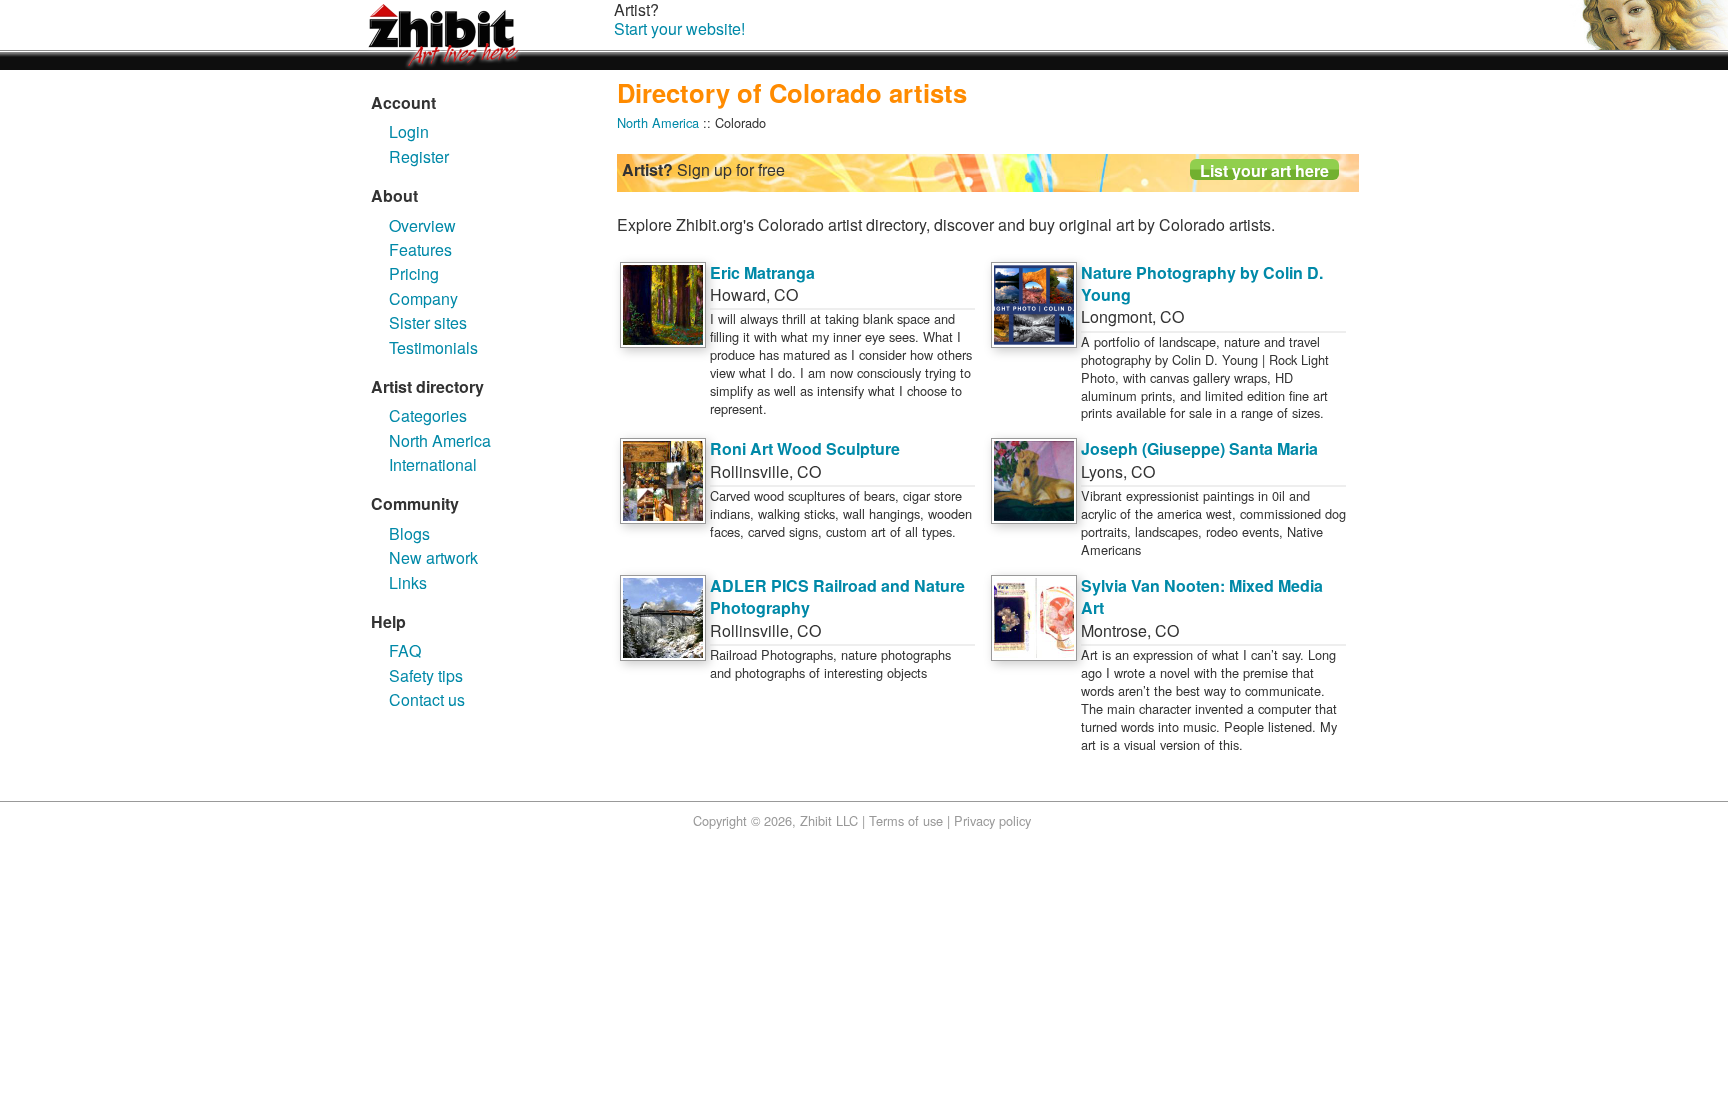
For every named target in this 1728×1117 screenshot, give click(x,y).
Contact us (427, 699)
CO (786, 294)
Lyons (1102, 471)
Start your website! (679, 28)
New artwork (433, 557)
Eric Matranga (762, 272)
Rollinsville (749, 471)
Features (420, 249)
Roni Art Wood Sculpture (805, 448)
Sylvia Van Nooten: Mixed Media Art (1202, 596)
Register (419, 156)
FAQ (405, 650)
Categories (428, 415)
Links (408, 582)
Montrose (1114, 630)
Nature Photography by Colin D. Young (1202, 283)
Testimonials (433, 347)
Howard (738, 294)
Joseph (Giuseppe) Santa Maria (1199, 448)
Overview (422, 225)
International (433, 464)
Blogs (409, 533)
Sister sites (428, 322)
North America (440, 440)
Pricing (414, 273)
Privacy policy (992, 820)
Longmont (1116, 316)
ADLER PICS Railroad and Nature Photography (837, 596)
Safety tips (426, 675)
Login (409, 131)
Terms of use (906, 820)
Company (423, 298)
